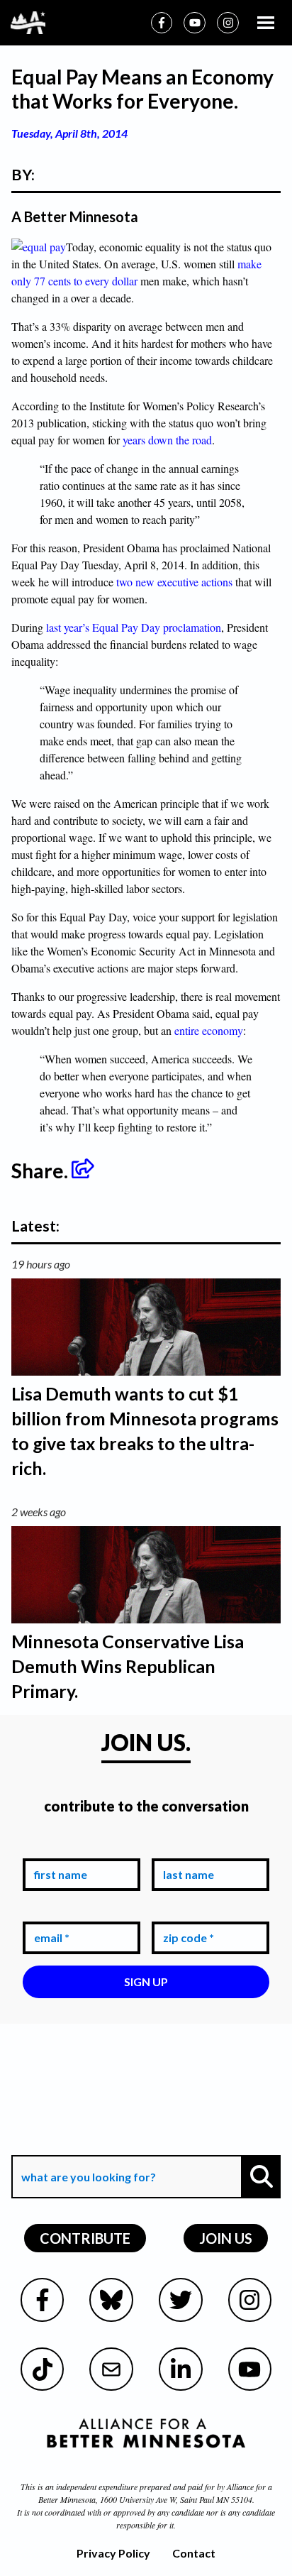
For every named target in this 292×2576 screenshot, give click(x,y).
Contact (194, 2553)
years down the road (167, 440)
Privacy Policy (113, 2553)
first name (58, 1848)
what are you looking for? (87, 2145)
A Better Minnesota (75, 217)
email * (49, 1911)
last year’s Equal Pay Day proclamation (134, 627)
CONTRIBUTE (85, 2238)
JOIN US (226, 2238)
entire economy (209, 1030)
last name (186, 1848)
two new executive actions (174, 582)
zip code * (186, 1911)
